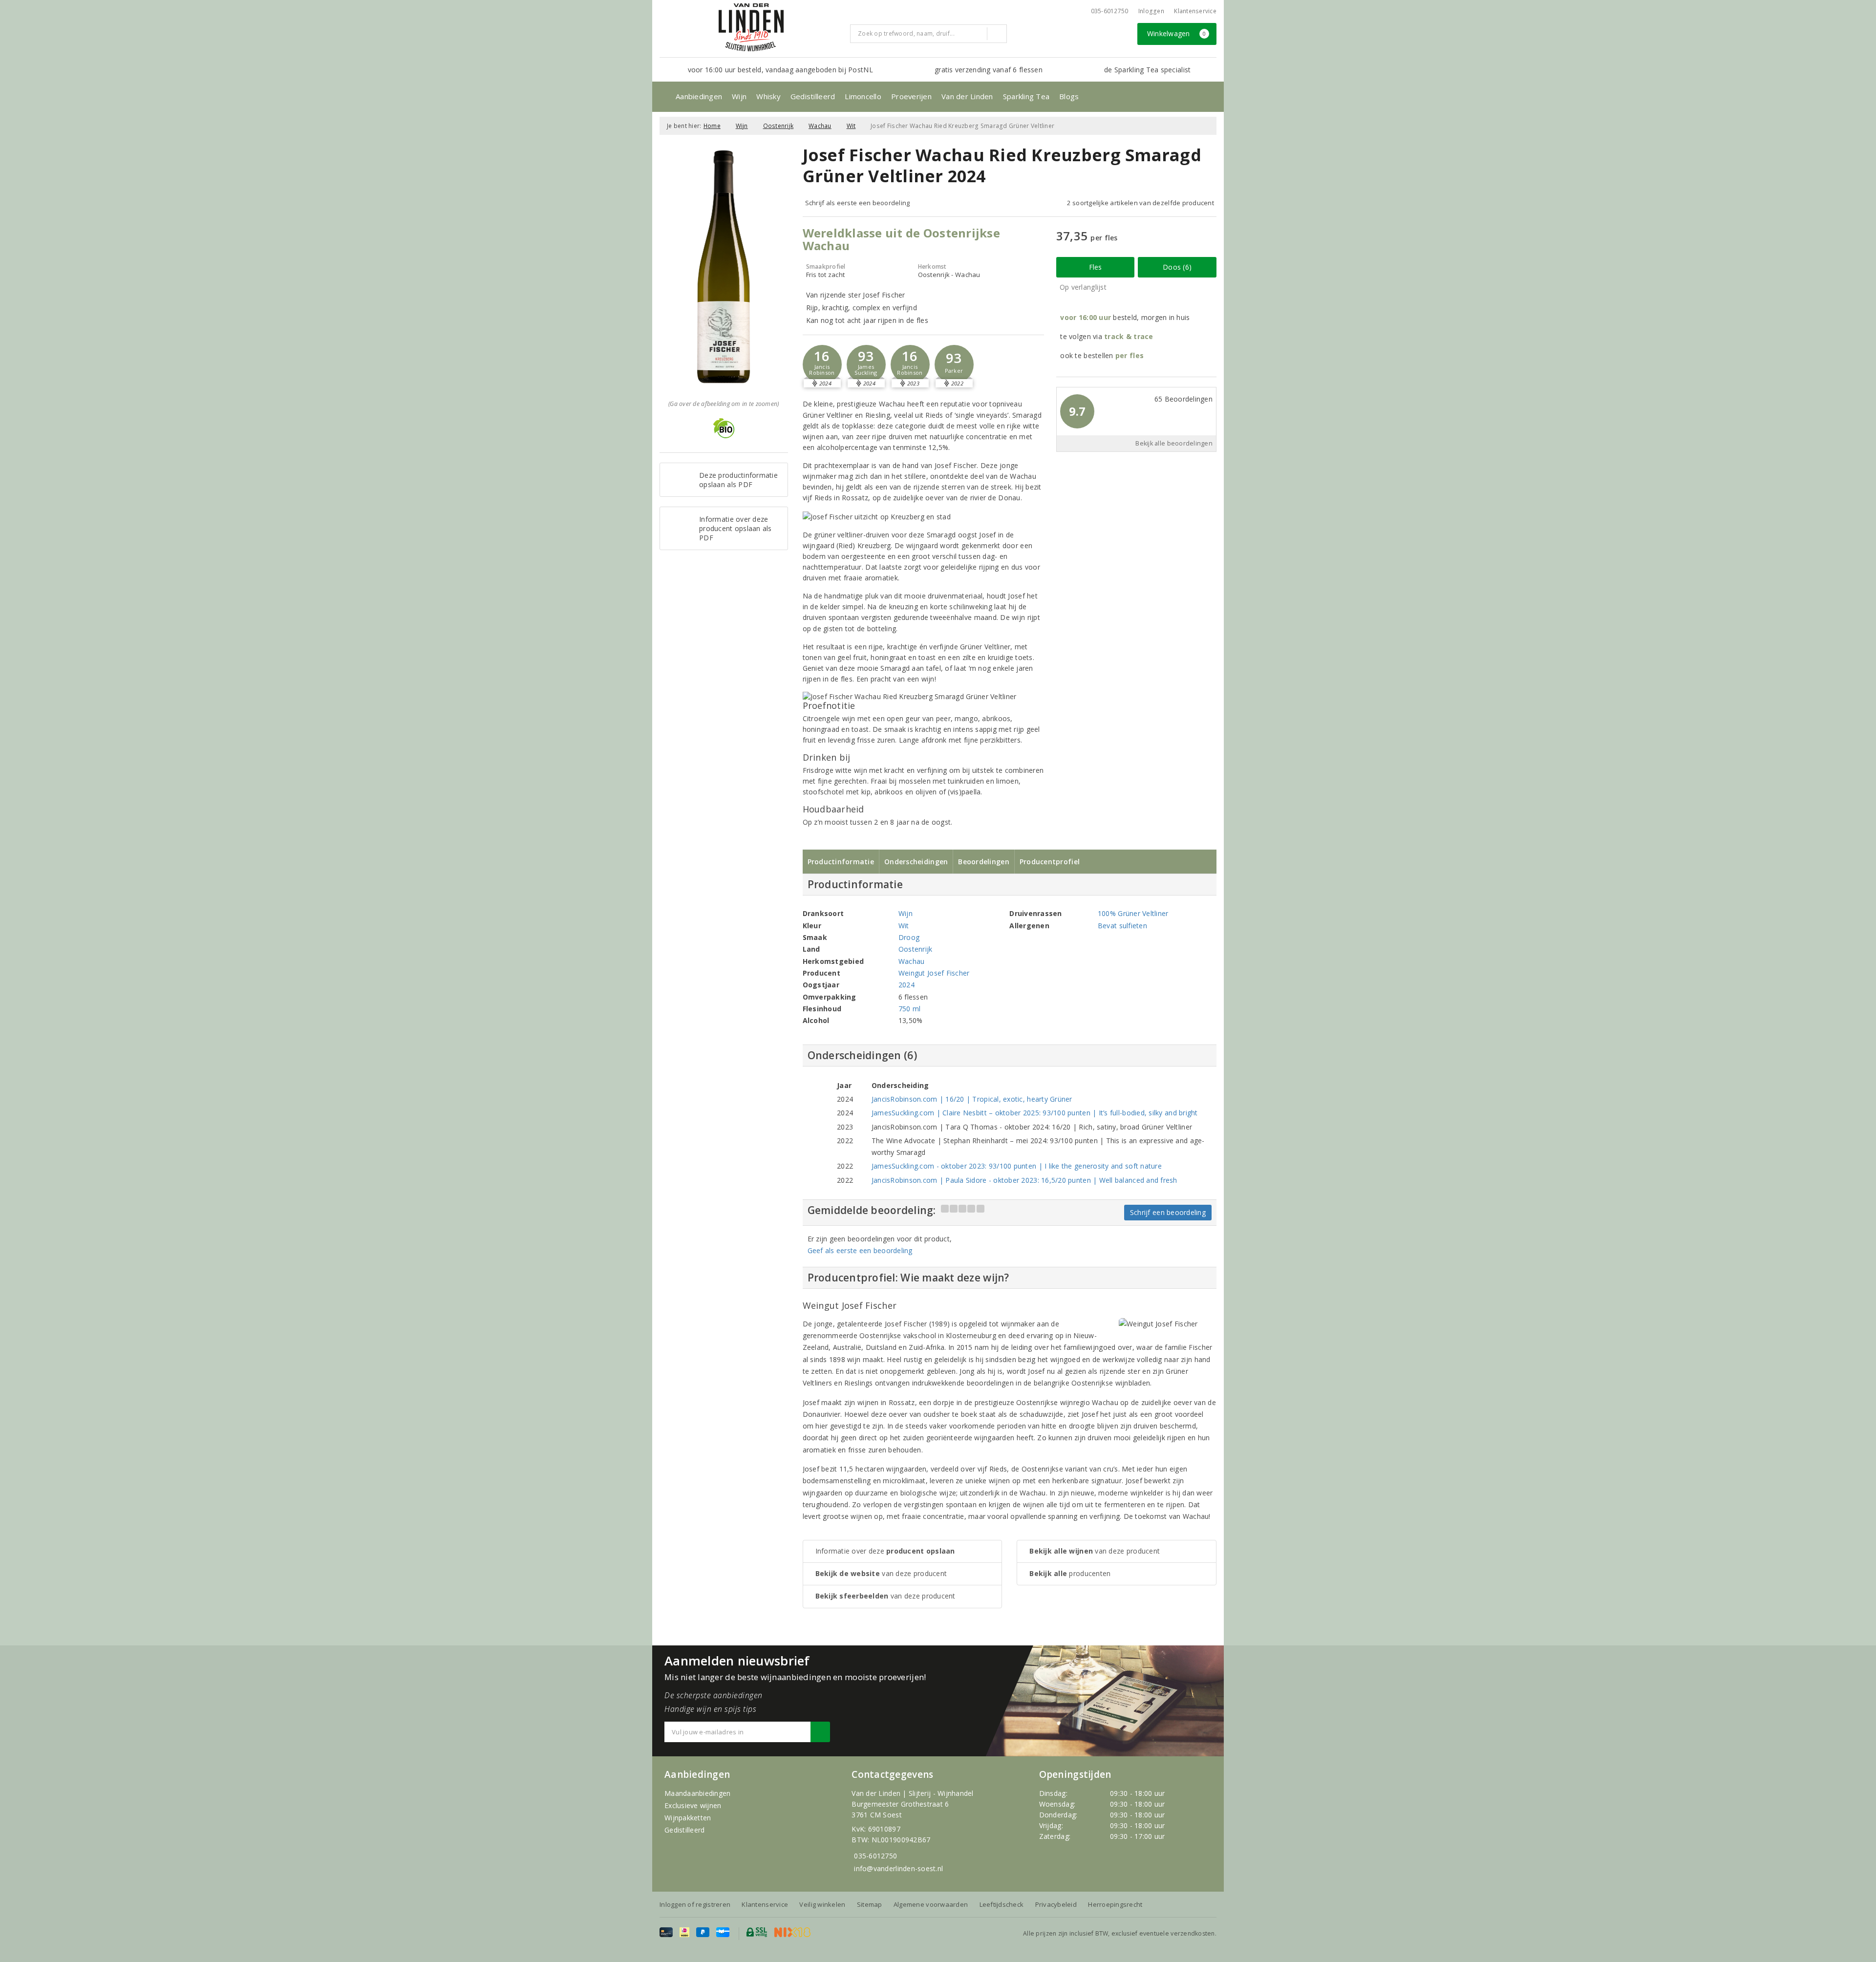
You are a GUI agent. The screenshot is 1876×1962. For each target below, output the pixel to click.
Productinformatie (841, 862)
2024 (906, 985)
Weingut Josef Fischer (934, 973)
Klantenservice (1195, 11)
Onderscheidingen (916, 862)
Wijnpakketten (688, 1818)
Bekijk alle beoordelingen (1174, 443)
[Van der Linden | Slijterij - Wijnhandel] (751, 27)
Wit (851, 126)
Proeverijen (911, 96)
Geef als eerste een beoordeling (860, 1250)
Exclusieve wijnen (693, 1805)
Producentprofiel (1050, 862)
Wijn (739, 96)
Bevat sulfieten (1122, 926)
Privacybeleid (1056, 1904)
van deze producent (881, 1573)
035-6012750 (875, 1856)
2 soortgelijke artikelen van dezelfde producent (1141, 203)
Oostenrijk (778, 126)
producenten (1070, 1573)
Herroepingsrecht (1115, 1904)
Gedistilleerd (813, 96)
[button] (822, 364)
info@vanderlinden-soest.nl (898, 1868)
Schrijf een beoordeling (1168, 1212)
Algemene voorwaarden (931, 1904)
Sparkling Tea (1026, 96)
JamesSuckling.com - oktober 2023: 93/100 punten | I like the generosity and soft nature (1017, 1166)
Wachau (820, 126)
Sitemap (870, 1904)
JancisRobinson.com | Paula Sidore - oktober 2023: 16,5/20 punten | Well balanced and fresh (1024, 1180)
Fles (1096, 267)
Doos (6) (1177, 267)
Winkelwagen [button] (1177, 33)
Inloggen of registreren (695, 1904)
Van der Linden (967, 96)
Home (712, 126)
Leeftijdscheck (1002, 1904)
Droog (909, 937)
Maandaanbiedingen (698, 1793)
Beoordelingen (983, 862)
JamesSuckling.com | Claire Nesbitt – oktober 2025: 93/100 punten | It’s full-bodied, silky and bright (1035, 1113)
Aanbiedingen (699, 96)
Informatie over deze (885, 1551)
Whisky (768, 96)
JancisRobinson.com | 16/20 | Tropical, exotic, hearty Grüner (972, 1099)
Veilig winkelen (822, 1904)
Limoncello (863, 96)
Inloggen (1151, 11)
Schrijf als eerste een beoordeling (858, 203)
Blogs (1069, 96)
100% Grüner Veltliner (1133, 913)
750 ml (910, 1009)
